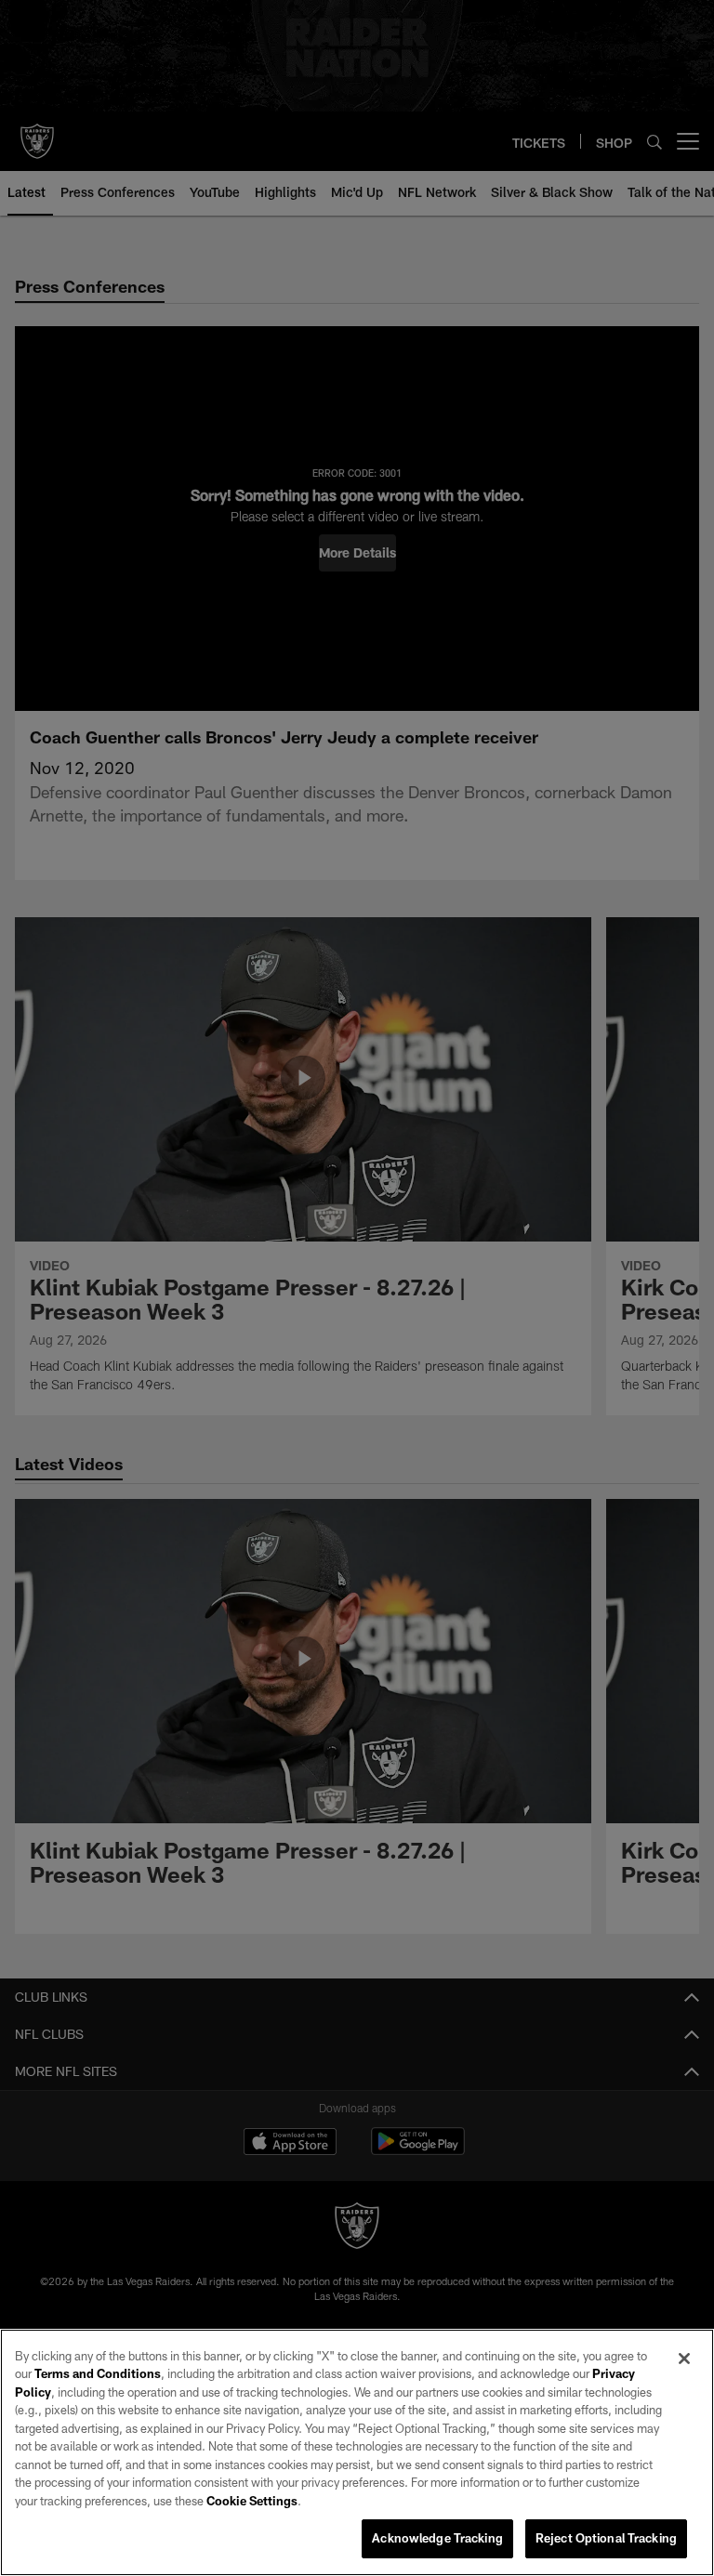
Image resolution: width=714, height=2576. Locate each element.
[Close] (684, 2359)
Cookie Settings (252, 2501)
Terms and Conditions (98, 2373)
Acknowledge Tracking (437, 2538)
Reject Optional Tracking (606, 2538)
